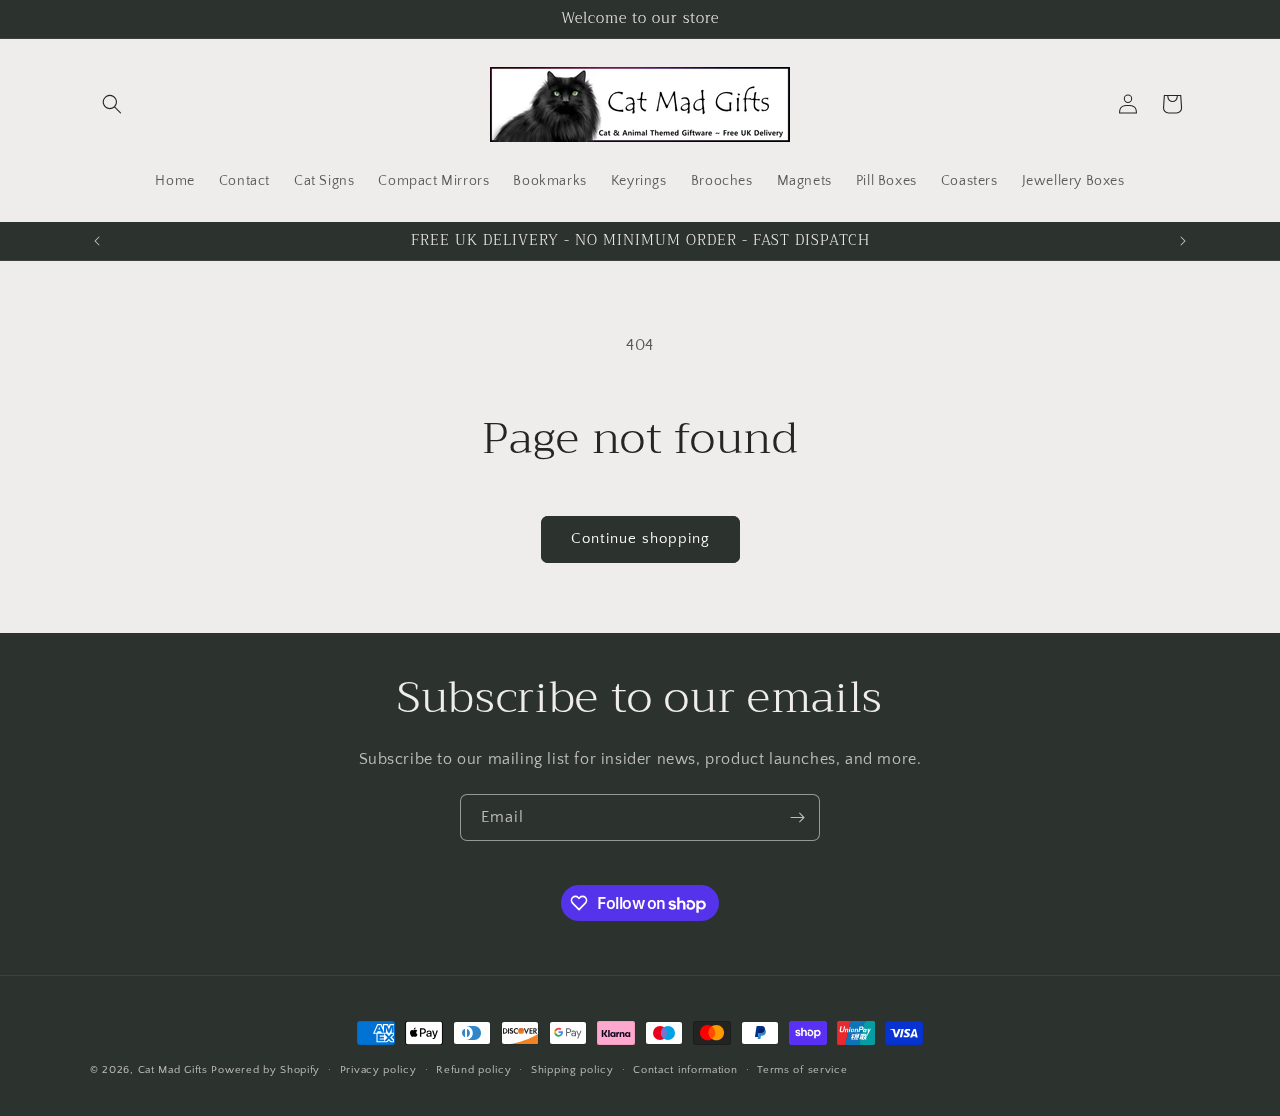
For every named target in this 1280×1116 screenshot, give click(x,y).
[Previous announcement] (97, 241)
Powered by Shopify (265, 1070)
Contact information (685, 1070)
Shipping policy (572, 1070)
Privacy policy (378, 1070)
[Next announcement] (1183, 241)
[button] (112, 104)
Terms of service (802, 1070)
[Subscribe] (797, 817)
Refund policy (473, 1070)
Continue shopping (640, 538)
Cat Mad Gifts (173, 1070)
